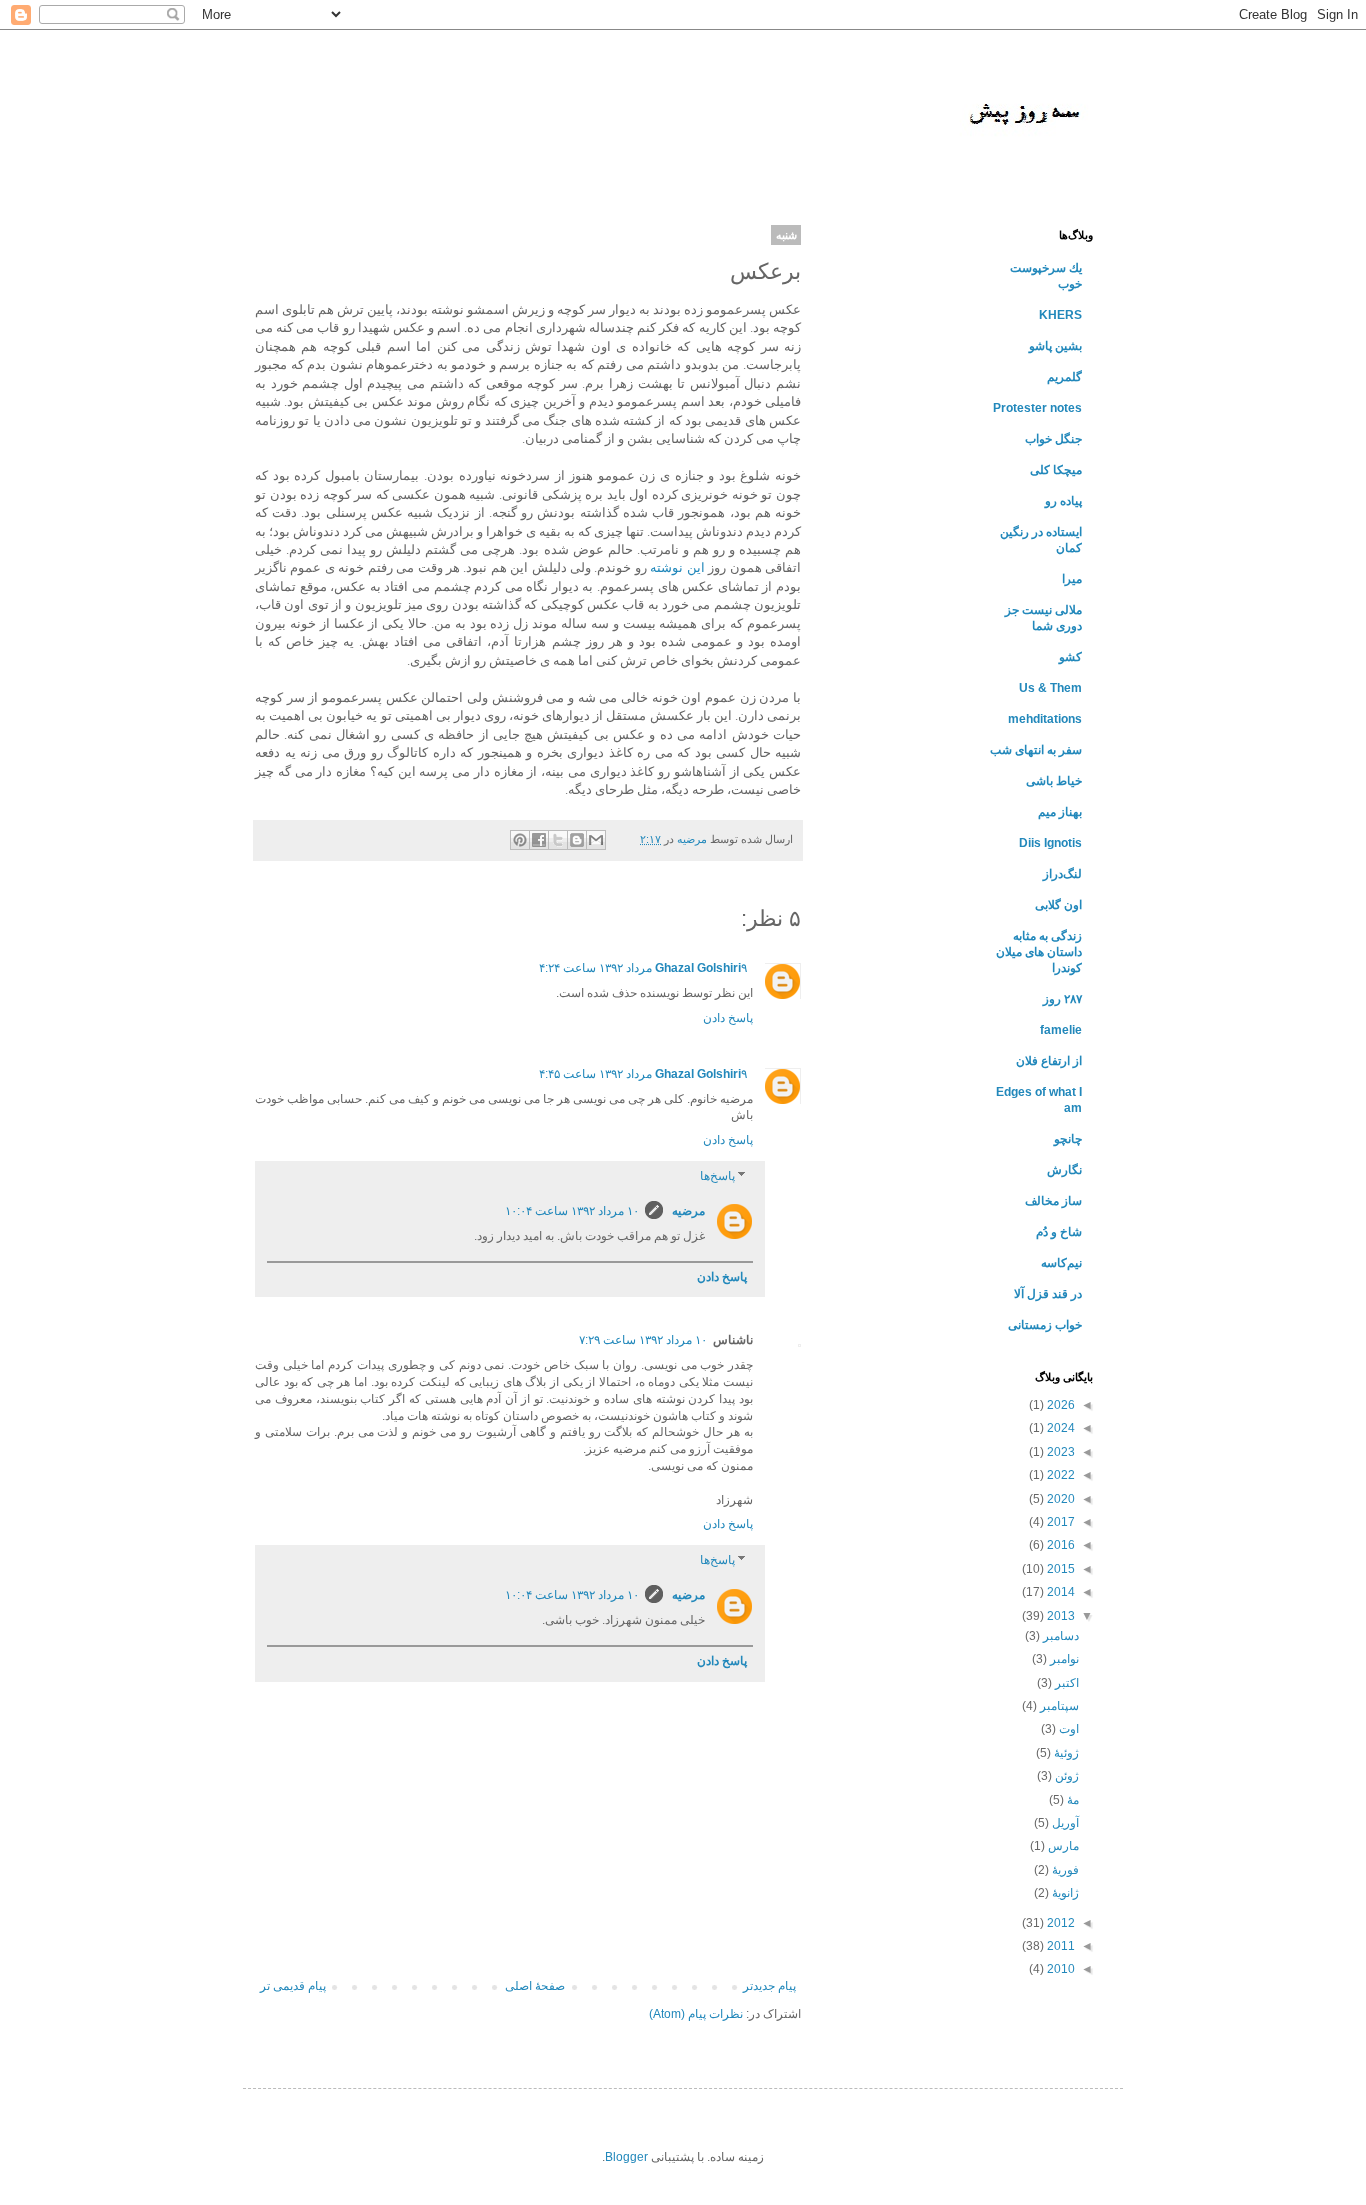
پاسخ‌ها (717, 1176)
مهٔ (1071, 1800)
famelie (1061, 1030)
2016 (1059, 1545)
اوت (1067, 1729)
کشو (1070, 657)
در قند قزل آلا (1048, 1294)
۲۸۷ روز (1062, 999)
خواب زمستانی (1045, 1325)
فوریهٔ (1064, 1870)
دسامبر (1059, 1636)
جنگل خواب (1053, 439)
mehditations (1045, 719)
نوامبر (1063, 1659)
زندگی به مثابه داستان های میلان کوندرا (1039, 952)
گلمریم (1064, 377)
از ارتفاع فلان (1049, 1061)
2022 (1059, 1475)
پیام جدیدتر (769, 1986)
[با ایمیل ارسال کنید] (596, 840)
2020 (1059, 1499)
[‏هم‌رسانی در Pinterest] (520, 840)
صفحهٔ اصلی (535, 1986)
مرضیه (687, 1211)
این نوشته (677, 567)
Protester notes (1037, 408)
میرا (1072, 579)
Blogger (626, 2157)
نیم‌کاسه (1061, 1263)
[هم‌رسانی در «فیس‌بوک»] (539, 840)
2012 (1059, 1923)
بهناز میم (1060, 812)
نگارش (1064, 1170)
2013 (1059, 1616)
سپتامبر (1058, 1706)
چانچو (1068, 1139)
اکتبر (1065, 1683)
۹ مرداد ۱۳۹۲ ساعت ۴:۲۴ (643, 968)
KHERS (1060, 315)
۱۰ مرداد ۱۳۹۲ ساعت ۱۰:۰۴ (572, 1211)
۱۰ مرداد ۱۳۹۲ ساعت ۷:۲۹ (643, 1340)
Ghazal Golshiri (698, 968)
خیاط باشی (1054, 781)
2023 (1059, 1452)
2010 (1059, 1969)
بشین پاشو (1055, 346)
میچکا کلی (1056, 470)
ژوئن (1065, 1776)
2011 (1059, 1946)
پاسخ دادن (728, 1018)
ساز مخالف (1053, 1201)
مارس (1062, 1846)
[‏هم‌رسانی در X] (558, 840)
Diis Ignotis (1050, 843)
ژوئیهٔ (1065, 1753)
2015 (1059, 1569)
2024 (1059, 1428)
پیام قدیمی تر (293, 1986)
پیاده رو (1063, 501)
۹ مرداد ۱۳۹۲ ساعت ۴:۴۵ (643, 1074)
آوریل (1064, 1823)
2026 (1059, 1405)
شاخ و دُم (1059, 1232)
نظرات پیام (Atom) (696, 2014)
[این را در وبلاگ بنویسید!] (577, 840)
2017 (1059, 1522)
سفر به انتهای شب (1036, 750)
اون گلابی (1058, 905)
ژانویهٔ (1064, 1893)
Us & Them (1050, 688)
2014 (1059, 1592)
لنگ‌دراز (1062, 874)
